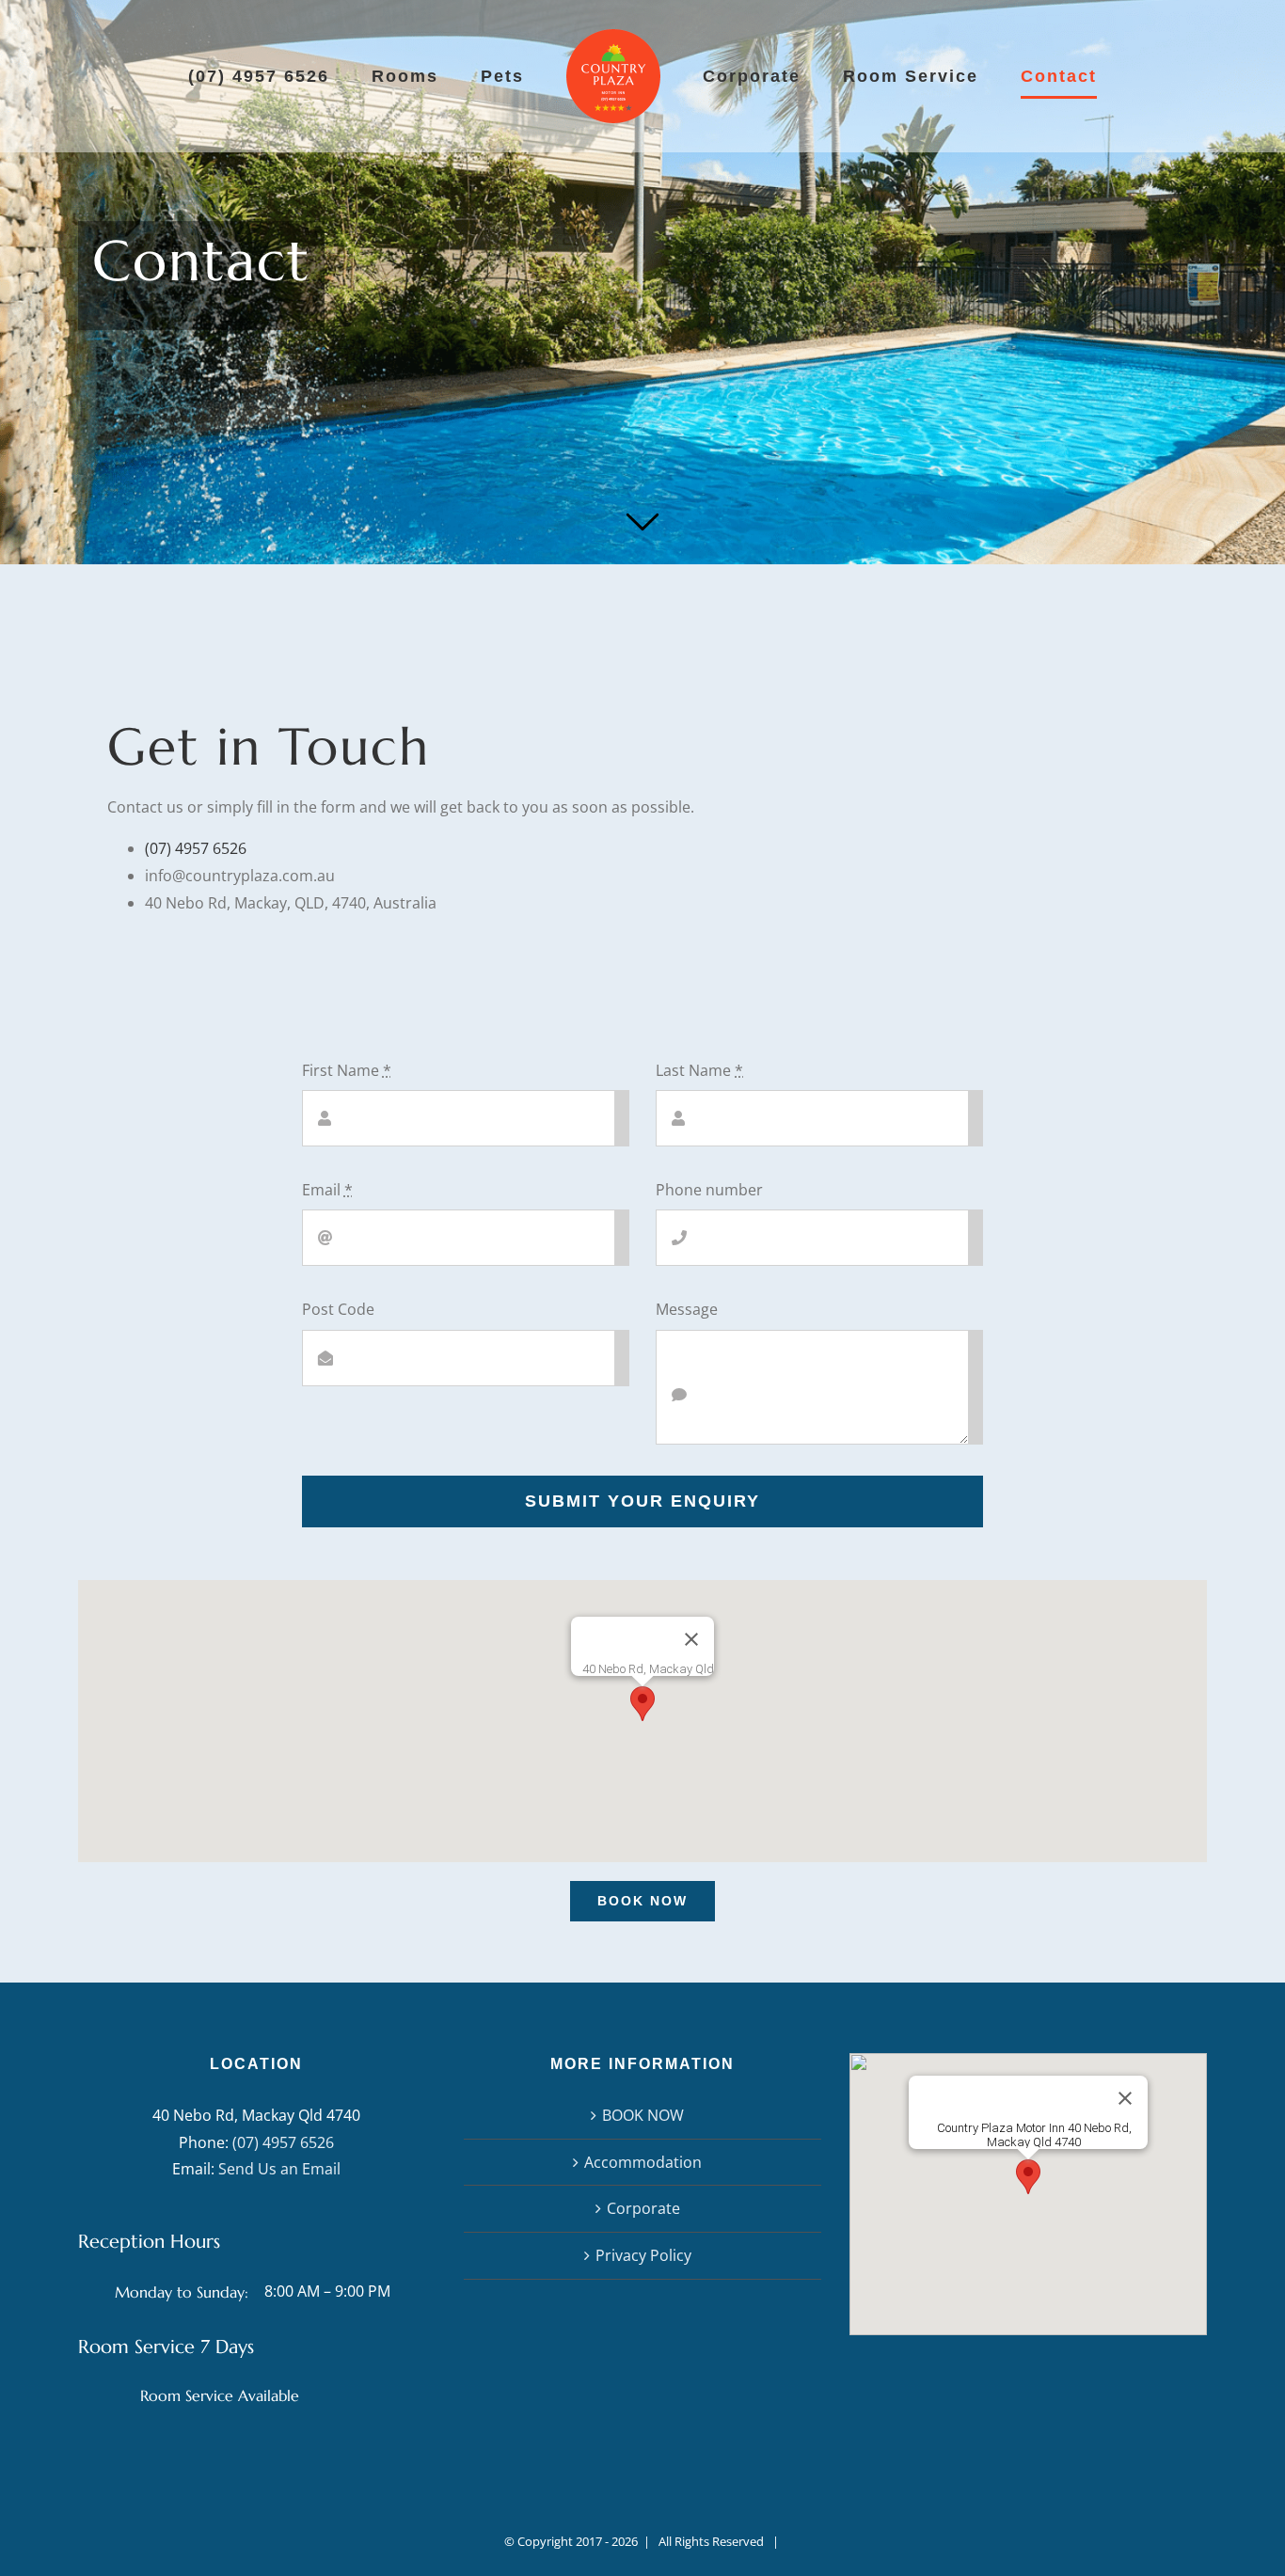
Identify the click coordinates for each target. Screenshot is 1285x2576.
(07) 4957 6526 (196, 848)
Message (687, 1309)
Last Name (699, 1070)
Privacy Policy (643, 2255)
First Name (347, 1070)
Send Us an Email (279, 2169)
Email (327, 1190)
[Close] (691, 1639)
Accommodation (643, 2162)
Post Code (338, 1309)
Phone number (709, 1190)
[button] (642, 1704)
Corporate (643, 2208)
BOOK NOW (643, 2115)
